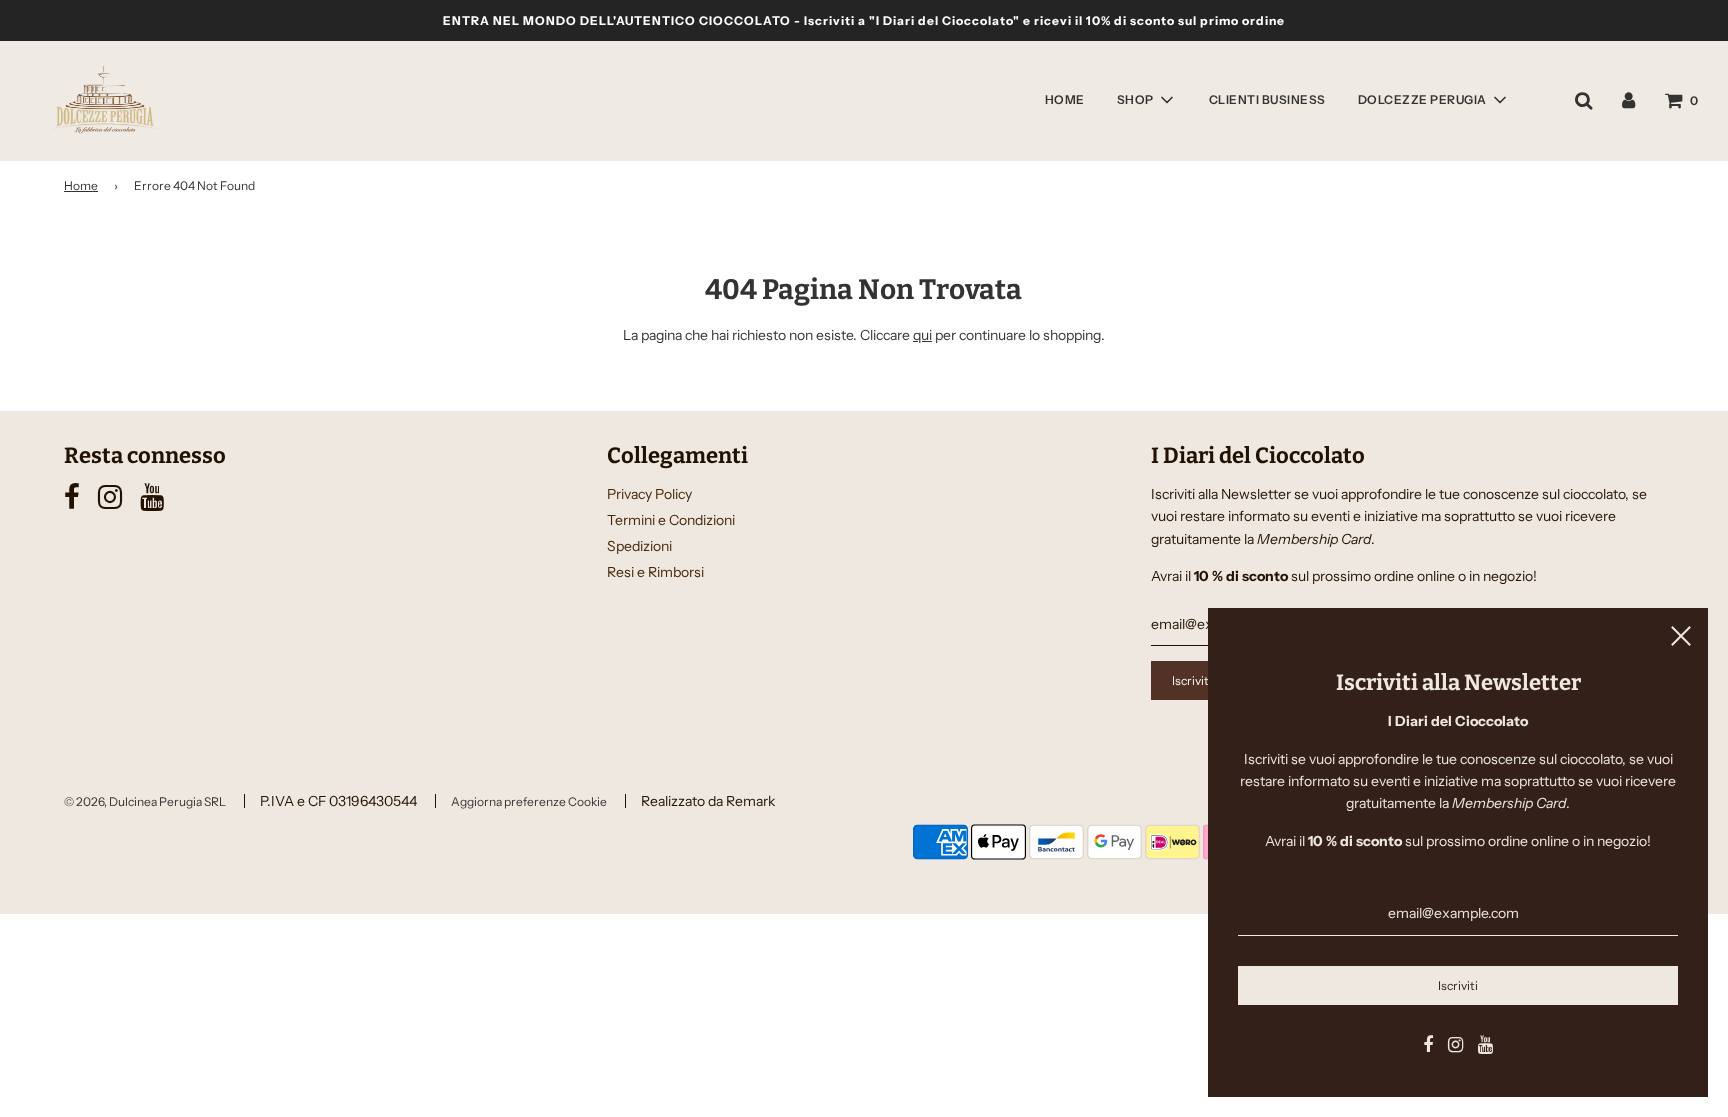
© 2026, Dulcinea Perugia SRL (145, 801)
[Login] (1628, 100)
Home (1065, 99)
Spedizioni (639, 546)
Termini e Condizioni (671, 520)
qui (922, 335)
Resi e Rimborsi (655, 572)
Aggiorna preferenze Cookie (529, 801)
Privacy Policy (649, 494)
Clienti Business (1267, 99)
